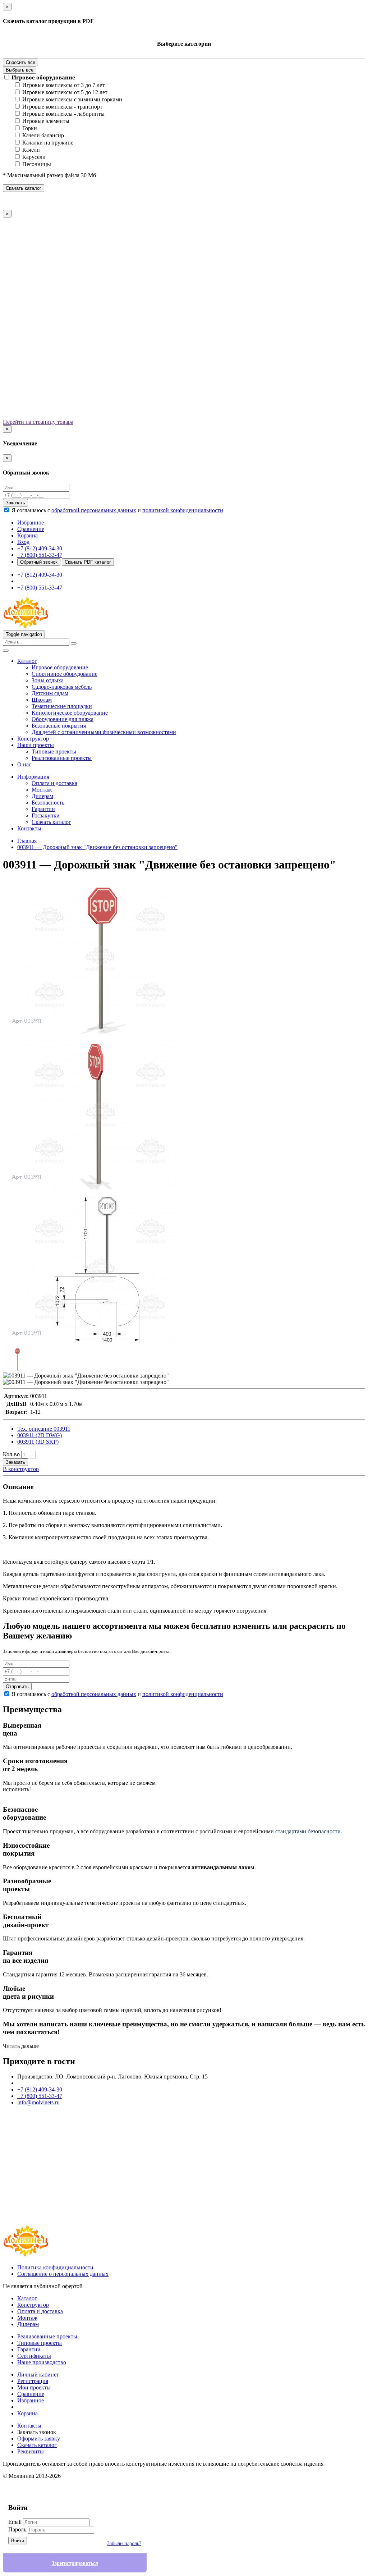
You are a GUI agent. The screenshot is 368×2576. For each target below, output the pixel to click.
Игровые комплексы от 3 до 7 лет (63, 85)
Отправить (17, 1686)
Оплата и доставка (54, 783)
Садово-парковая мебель (62, 687)
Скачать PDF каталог (88, 562)
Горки (30, 128)
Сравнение (31, 2394)
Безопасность (48, 803)
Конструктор (33, 739)
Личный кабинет (38, 2375)
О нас (24, 764)
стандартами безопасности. (309, 1831)
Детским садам (50, 693)
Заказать (15, 503)
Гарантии (43, 809)
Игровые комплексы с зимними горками (72, 99)
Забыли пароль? (124, 2543)
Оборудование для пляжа (63, 719)
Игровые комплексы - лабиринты (63, 114)
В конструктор (21, 1469)
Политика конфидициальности (55, 2267)
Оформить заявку (39, 2439)
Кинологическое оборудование (70, 713)
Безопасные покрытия (59, 726)
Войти (18, 2541)
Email (15, 2522)
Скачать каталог (24, 188)
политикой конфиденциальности (183, 510)
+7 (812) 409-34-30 (40, 548)
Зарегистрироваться (75, 2563)
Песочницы (37, 164)
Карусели (34, 157)
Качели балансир (43, 135)
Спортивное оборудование (65, 674)
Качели (31, 150)
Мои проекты (34, 2387)
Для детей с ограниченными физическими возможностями (104, 732)
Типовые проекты (54, 751)
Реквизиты (31, 2451)
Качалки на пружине (48, 143)
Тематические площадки (62, 706)
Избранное (31, 2400)
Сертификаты (34, 2356)
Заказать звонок (37, 2432)
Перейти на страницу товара (38, 422)
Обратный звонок (39, 562)
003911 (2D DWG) (40, 1435)
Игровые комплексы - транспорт (62, 107)
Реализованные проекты (62, 758)
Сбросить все (20, 62)
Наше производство (42, 2362)
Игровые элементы (46, 121)
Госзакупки (46, 815)
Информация (33, 777)
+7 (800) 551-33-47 (40, 555)
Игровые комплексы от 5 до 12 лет (65, 92)
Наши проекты (36, 745)
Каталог (27, 661)
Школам (42, 700)
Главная (27, 841)
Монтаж (42, 790)
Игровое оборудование (43, 77)
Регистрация (33, 2381)
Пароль (17, 2529)
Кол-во (11, 1454)
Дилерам (42, 796)
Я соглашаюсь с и (117, 510)
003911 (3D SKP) (38, 1442)
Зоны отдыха (48, 680)
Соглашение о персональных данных (63, 2274)
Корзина (27, 2413)
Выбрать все (20, 70)
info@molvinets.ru (38, 2102)
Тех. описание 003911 (44, 1429)
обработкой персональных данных (94, 510)
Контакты (29, 828)
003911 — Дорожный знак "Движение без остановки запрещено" (97, 847)
